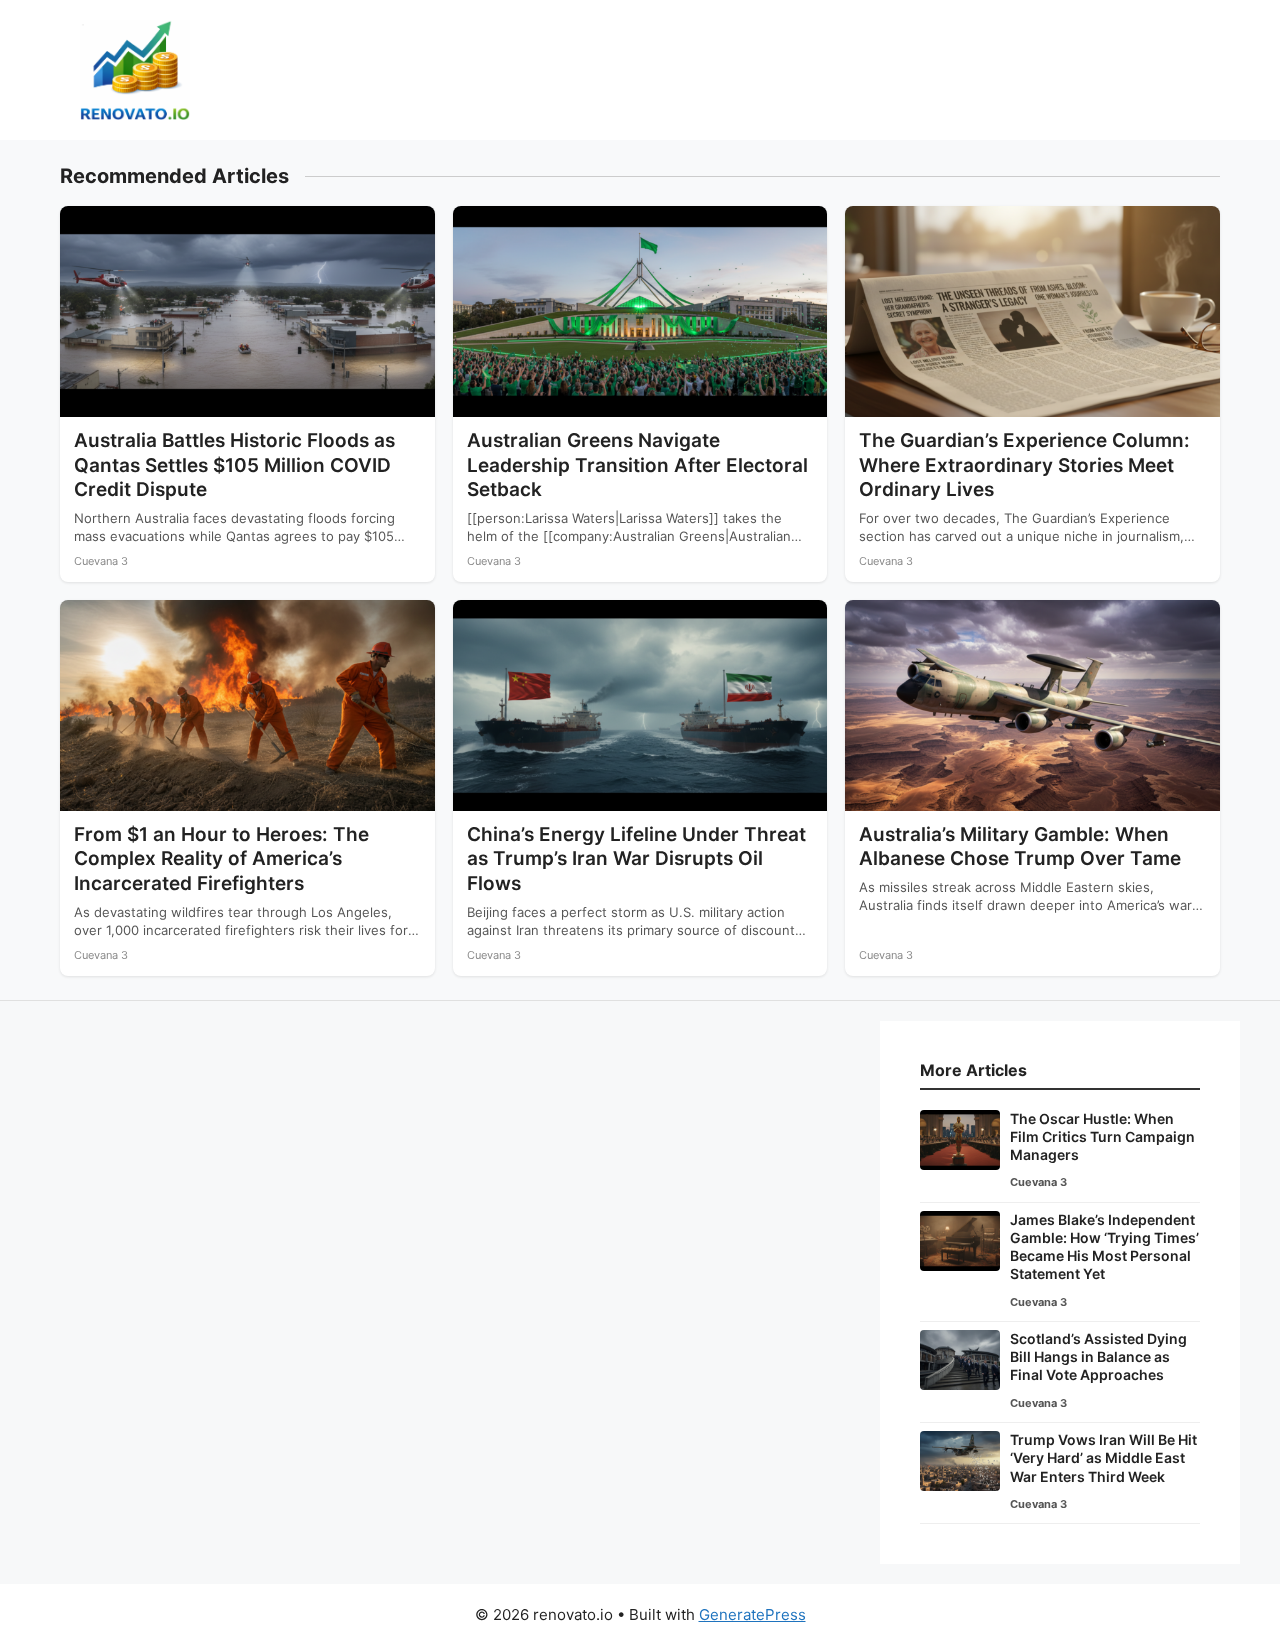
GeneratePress (752, 1614)
